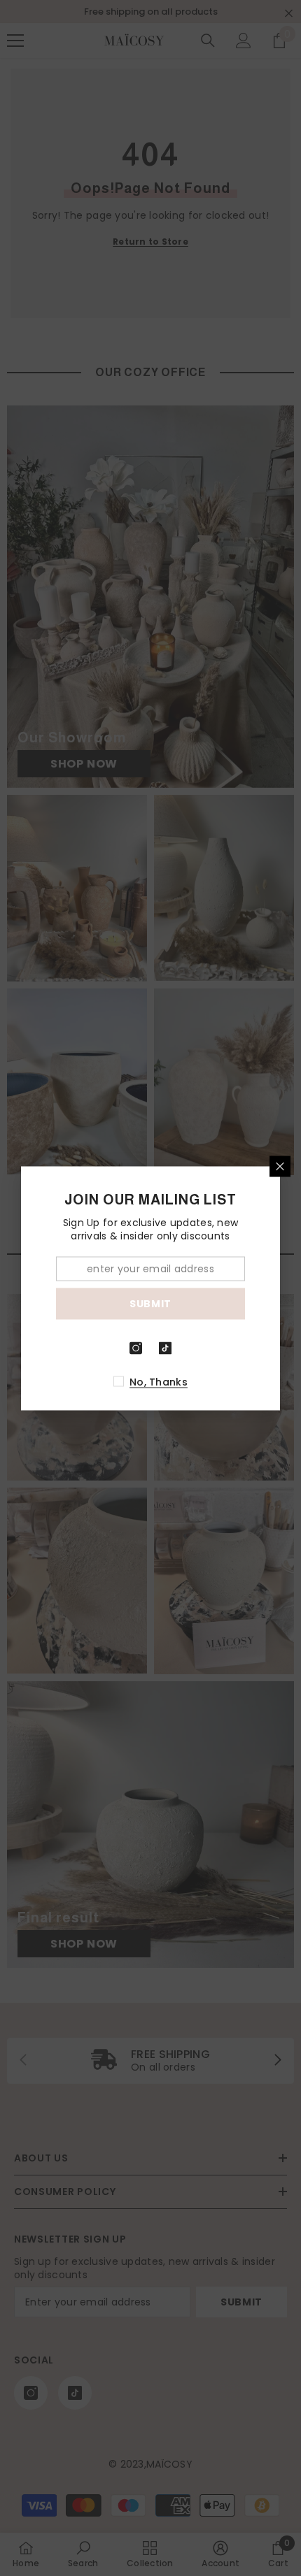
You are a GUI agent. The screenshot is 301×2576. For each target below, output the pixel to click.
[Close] (280, 1166)
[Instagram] (136, 1348)
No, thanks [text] (159, 1381)
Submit (150, 1304)
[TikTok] (165, 1348)
